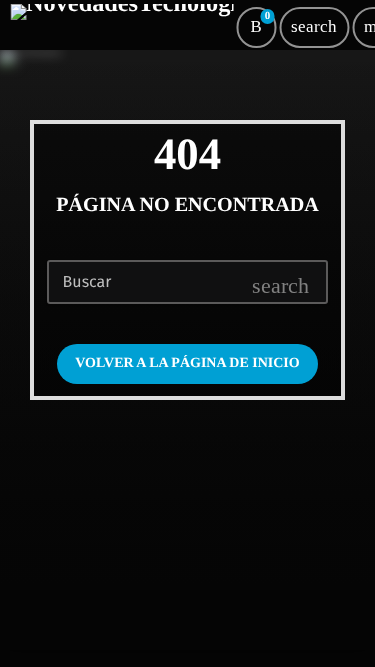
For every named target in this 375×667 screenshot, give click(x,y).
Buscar (87, 283)
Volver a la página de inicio (187, 363)
